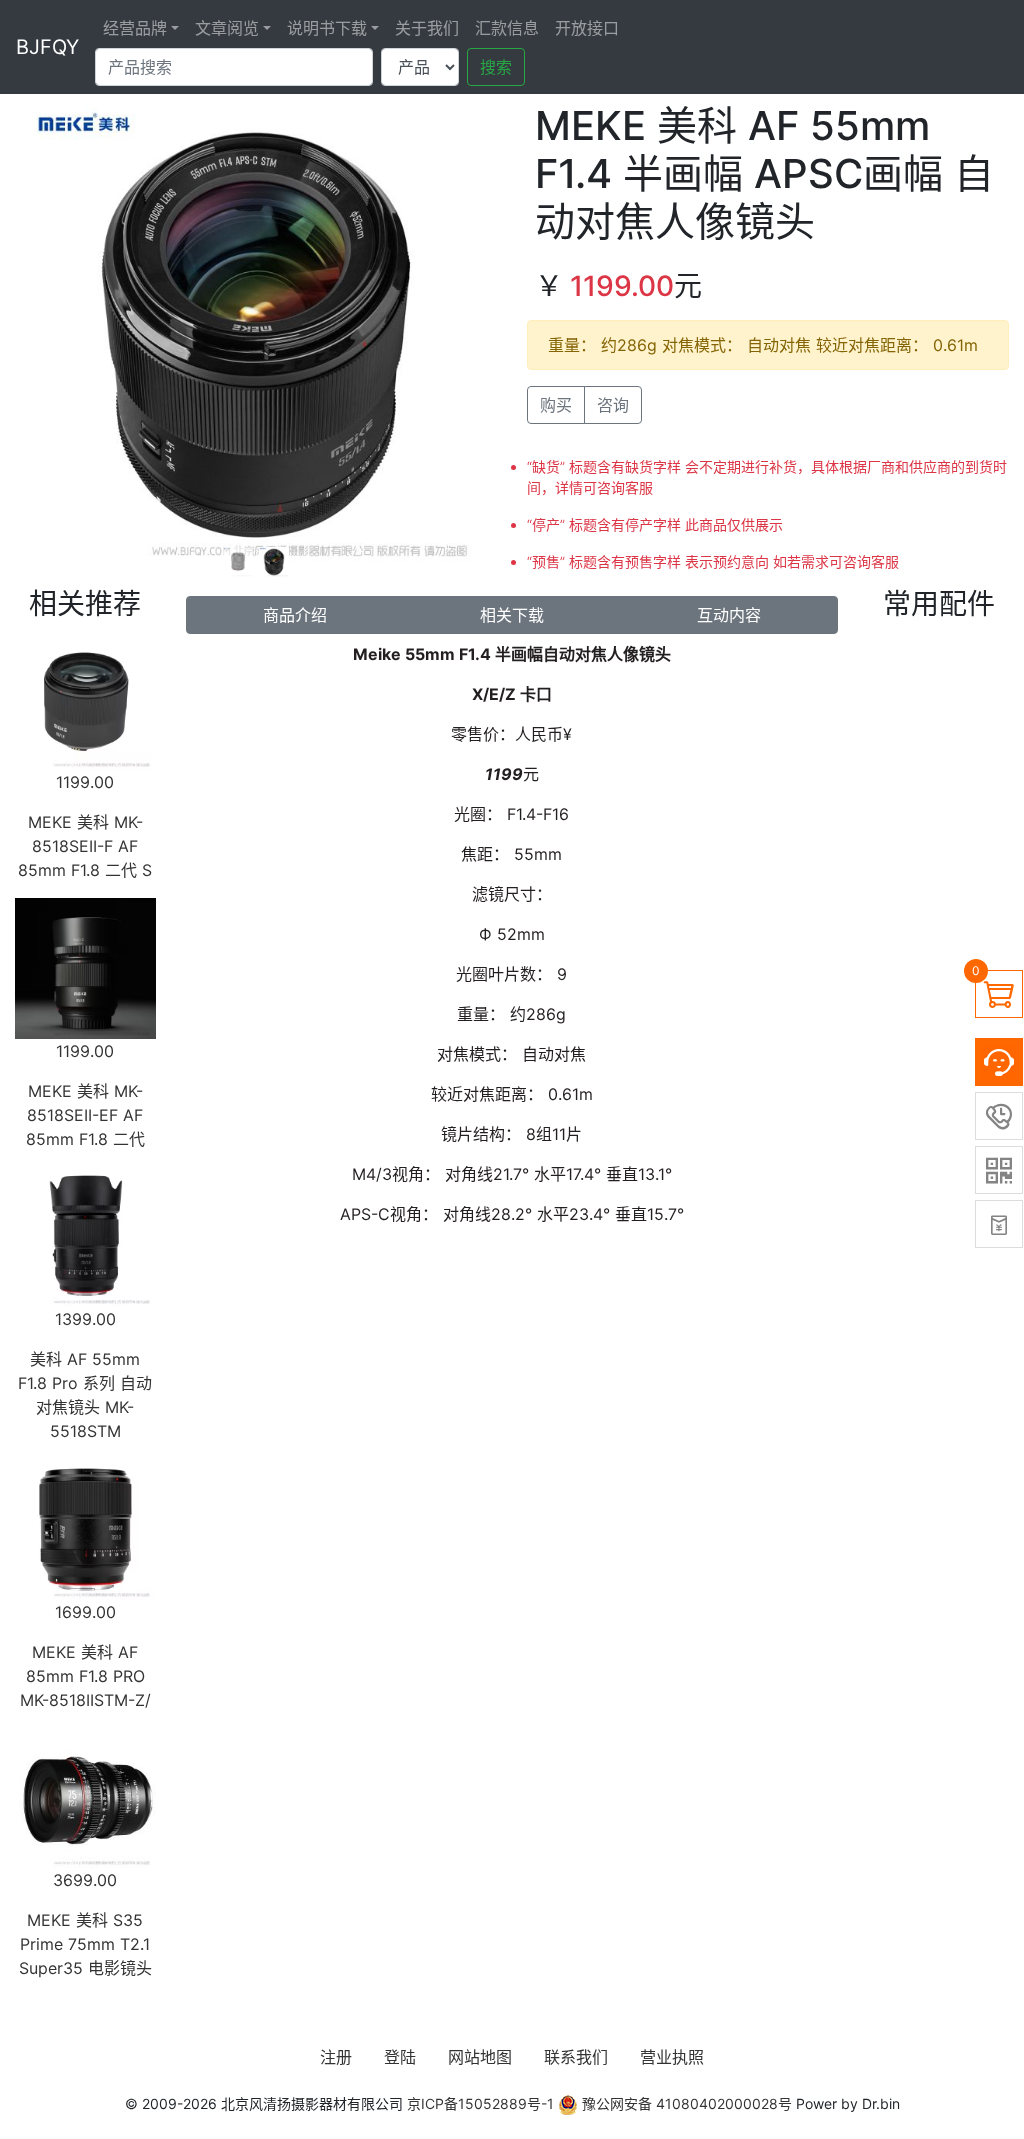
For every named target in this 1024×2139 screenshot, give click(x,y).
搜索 (496, 67)
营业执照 (672, 2057)
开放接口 (587, 28)
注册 (336, 2057)
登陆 (400, 2057)
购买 (556, 405)
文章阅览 (227, 28)
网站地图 (480, 2057)
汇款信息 (507, 28)
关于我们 (427, 28)
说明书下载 (327, 28)
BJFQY (47, 47)
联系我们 (576, 2057)
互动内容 (729, 615)
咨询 (613, 405)
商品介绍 (295, 615)
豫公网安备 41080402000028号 (685, 2103)
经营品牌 (135, 28)
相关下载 (512, 615)
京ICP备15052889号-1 (480, 2103)
